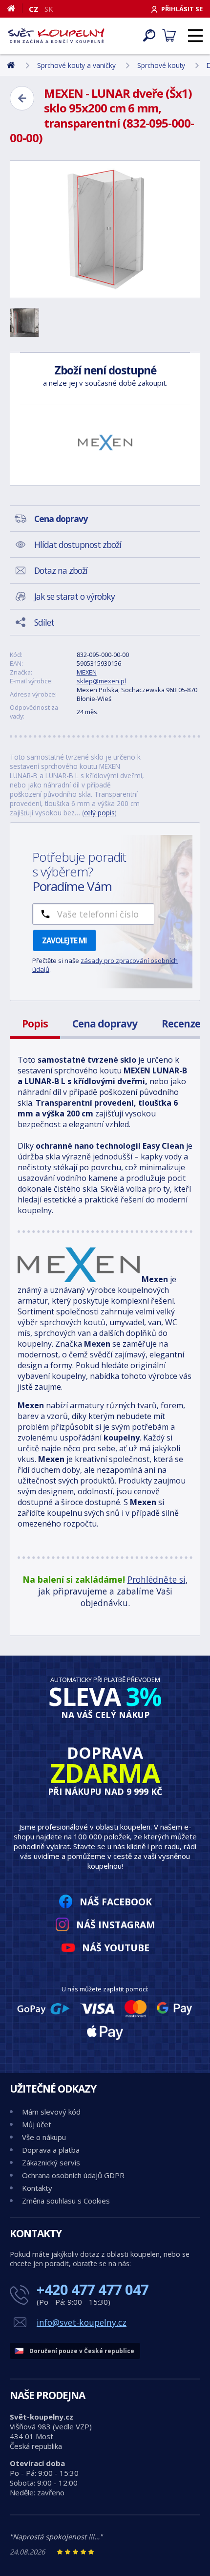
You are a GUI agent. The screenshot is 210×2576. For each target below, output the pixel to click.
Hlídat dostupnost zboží (78, 545)
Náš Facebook (116, 1902)
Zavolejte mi (64, 940)
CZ (34, 9)
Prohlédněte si (157, 1579)
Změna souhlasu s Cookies (66, 2201)
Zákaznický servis (51, 2162)
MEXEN (87, 672)
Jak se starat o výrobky (74, 596)
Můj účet (37, 2124)
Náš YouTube (116, 1948)
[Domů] (15, 8)
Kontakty (37, 2188)
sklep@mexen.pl (101, 681)
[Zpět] (22, 98)
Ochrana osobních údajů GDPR (73, 2175)
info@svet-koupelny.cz (82, 2322)
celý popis (99, 813)
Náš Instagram (116, 1925)
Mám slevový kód (51, 2112)
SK (49, 9)
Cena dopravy (105, 1024)
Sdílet (44, 622)
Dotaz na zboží (61, 570)
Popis (35, 1024)
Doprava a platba (51, 2150)
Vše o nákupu (44, 2137)
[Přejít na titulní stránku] (56, 36)
